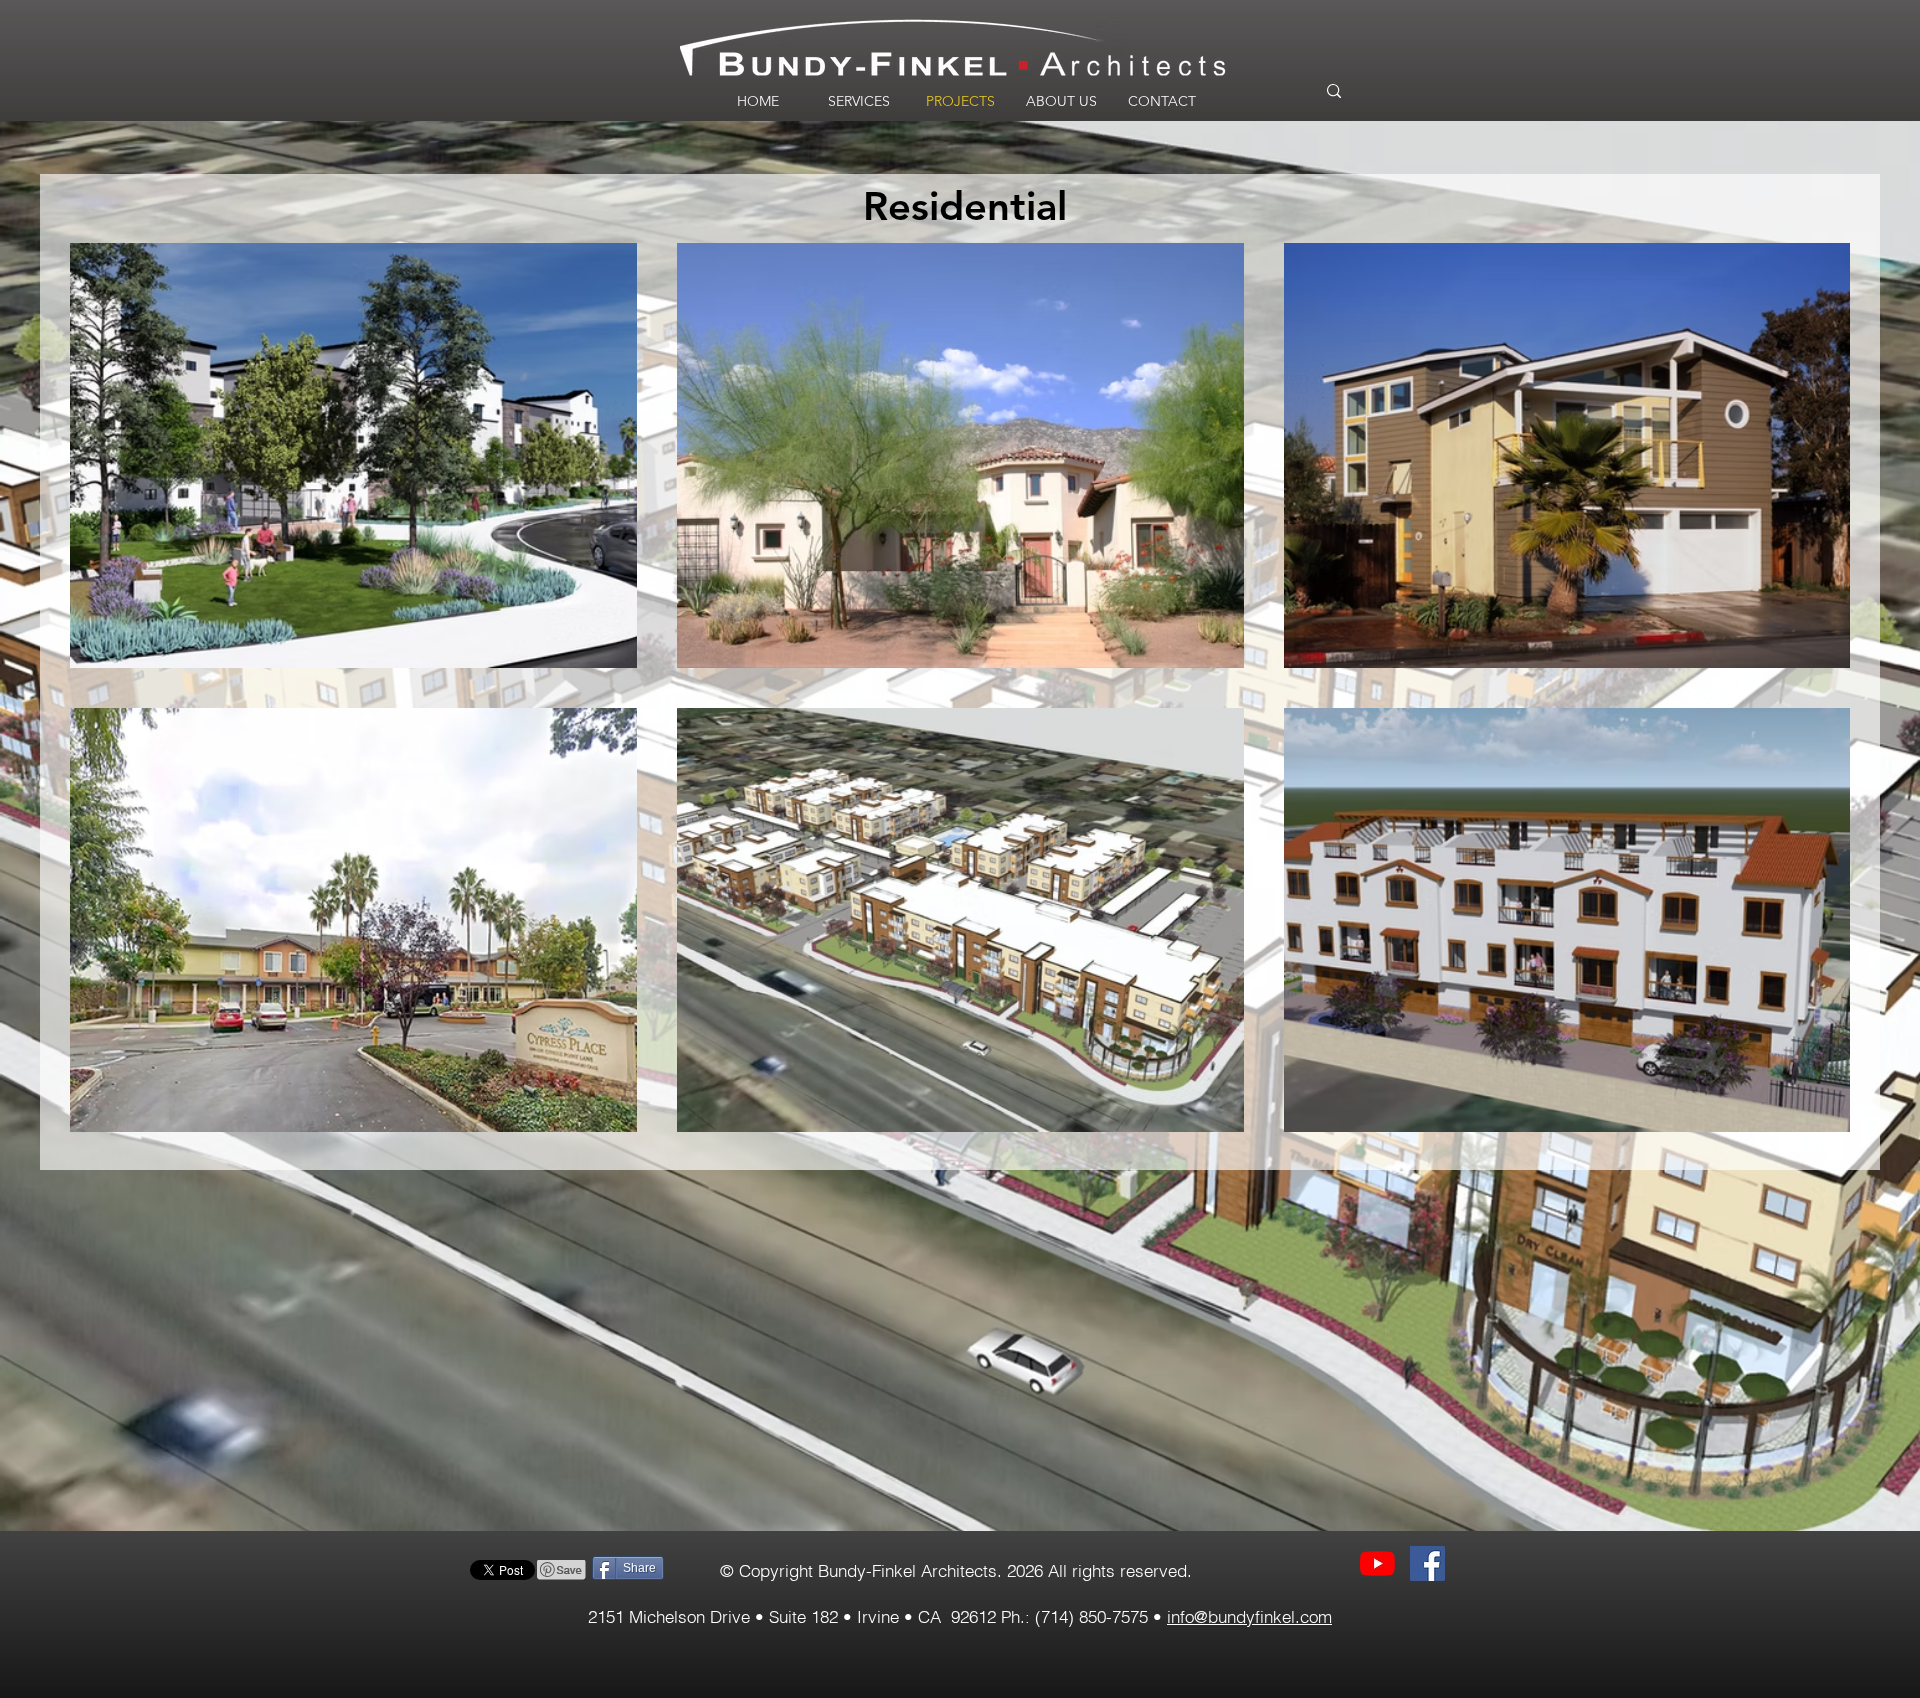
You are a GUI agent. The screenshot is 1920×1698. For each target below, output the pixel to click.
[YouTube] (1377, 1563)
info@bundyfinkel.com (1249, 1616)
